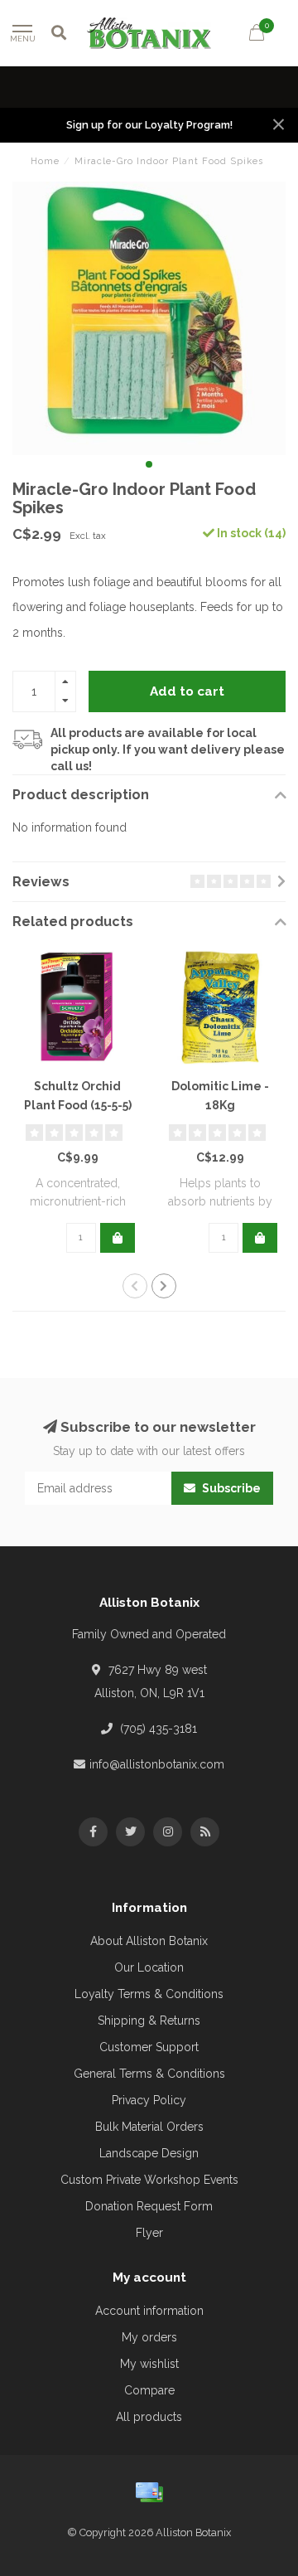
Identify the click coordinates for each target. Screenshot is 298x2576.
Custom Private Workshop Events (149, 2180)
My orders (149, 2337)
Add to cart (187, 691)
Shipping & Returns (149, 2021)
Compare (149, 2390)
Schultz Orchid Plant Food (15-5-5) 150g (78, 1105)
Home (45, 161)
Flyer (149, 2233)
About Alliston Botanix (149, 1941)
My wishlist (149, 2364)
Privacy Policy (149, 2100)
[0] (257, 35)
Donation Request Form (149, 2206)
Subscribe (230, 1488)
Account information (149, 2311)
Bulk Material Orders (149, 2127)
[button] (149, 464)
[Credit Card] (149, 2492)
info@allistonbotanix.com (157, 1764)
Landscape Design (149, 2153)
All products (149, 2417)
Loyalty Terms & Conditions (149, 1994)
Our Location (149, 1967)
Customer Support (149, 2047)
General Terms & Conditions (149, 2074)
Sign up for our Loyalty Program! (149, 125)
